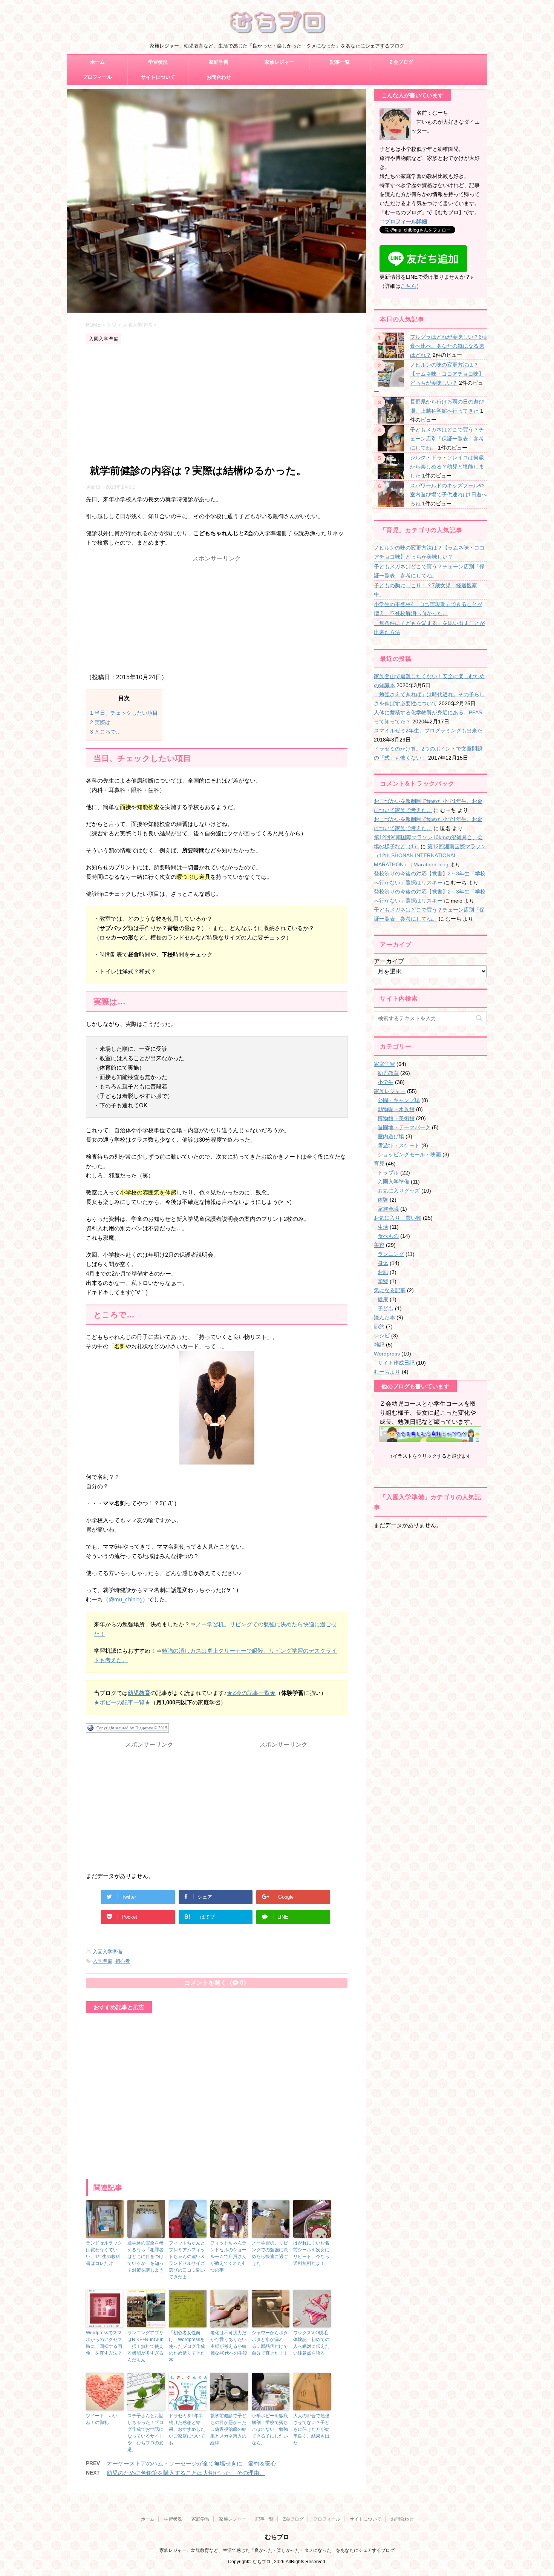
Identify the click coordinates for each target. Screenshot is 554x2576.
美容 (379, 1245)
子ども (386, 1308)
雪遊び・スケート (399, 1145)
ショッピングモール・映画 (409, 1154)
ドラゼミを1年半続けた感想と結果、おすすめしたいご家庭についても (187, 2429)
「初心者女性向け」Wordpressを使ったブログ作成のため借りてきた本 (187, 2346)
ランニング (391, 1254)
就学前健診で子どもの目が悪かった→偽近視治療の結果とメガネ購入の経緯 (228, 2429)
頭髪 (383, 1281)
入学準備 (103, 1961)
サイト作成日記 (396, 1363)
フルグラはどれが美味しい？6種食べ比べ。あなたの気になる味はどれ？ (448, 346)
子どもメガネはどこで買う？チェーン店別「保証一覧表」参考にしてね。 (447, 439)
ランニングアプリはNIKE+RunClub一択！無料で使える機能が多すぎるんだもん (145, 2346)
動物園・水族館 (396, 1109)
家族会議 (388, 1209)
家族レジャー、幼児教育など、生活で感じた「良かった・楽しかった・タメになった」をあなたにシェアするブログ (277, 2550)
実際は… (103, 722)
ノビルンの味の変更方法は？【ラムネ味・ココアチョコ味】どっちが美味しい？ (447, 374)
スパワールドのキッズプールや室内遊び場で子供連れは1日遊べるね (448, 494)
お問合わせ (219, 77)
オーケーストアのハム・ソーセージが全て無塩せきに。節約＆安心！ (194, 2463)
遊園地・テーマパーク (404, 1127)
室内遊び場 (391, 1136)
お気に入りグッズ (399, 1191)
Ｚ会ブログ (401, 62)
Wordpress (387, 1354)
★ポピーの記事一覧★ (122, 1702)
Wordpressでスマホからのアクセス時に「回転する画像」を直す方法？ (104, 2343)
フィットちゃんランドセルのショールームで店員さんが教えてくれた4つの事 (228, 2257)
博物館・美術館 (396, 1118)
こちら (409, 286)
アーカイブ (389, 961)
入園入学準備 (107, 1952)
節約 (379, 1326)
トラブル (388, 1173)
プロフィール (97, 77)
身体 (383, 1263)
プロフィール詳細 (406, 221)
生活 (383, 1227)
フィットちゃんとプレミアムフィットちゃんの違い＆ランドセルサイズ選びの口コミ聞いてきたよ (187, 2260)
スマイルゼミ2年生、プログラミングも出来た (428, 731)
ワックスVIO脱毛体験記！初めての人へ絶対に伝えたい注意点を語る (311, 2343)
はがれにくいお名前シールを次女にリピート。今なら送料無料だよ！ (311, 2253)
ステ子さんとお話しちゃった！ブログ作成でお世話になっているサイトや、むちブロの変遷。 (145, 2433)
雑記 (379, 1345)
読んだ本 (384, 1317)
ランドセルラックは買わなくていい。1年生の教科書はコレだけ (104, 2253)
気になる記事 (390, 1290)
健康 (383, 1299)
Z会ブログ (293, 2519)
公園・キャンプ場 (399, 1100)
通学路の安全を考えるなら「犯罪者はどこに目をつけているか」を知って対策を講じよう (145, 2257)
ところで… (106, 732)
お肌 (383, 1272)
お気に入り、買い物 (398, 1218)
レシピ (382, 1336)
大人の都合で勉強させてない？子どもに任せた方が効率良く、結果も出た (311, 2429)
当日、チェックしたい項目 (124, 713)
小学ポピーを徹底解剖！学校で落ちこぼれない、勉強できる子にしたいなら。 (270, 2429)
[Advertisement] (217, 405)
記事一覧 (340, 62)
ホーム (97, 62)
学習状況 (158, 62)
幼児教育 (388, 1073)
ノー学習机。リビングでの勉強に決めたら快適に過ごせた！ (270, 2253)
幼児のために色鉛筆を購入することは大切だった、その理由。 (186, 2473)
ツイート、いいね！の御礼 (102, 2419)
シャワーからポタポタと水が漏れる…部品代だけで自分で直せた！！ (270, 2343)
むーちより (387, 1372)
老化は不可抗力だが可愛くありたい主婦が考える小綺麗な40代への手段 (229, 2343)
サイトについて (158, 77)
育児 (379, 1164)
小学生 (386, 1082)
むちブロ (277, 2537)
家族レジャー (279, 62)
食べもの (388, 1236)
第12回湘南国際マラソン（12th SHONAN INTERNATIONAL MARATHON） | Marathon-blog (430, 855)
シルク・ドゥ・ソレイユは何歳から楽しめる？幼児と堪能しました (447, 467)
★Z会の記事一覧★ (251, 1693)
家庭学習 (219, 62)
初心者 (123, 1961)
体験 (383, 1200)
